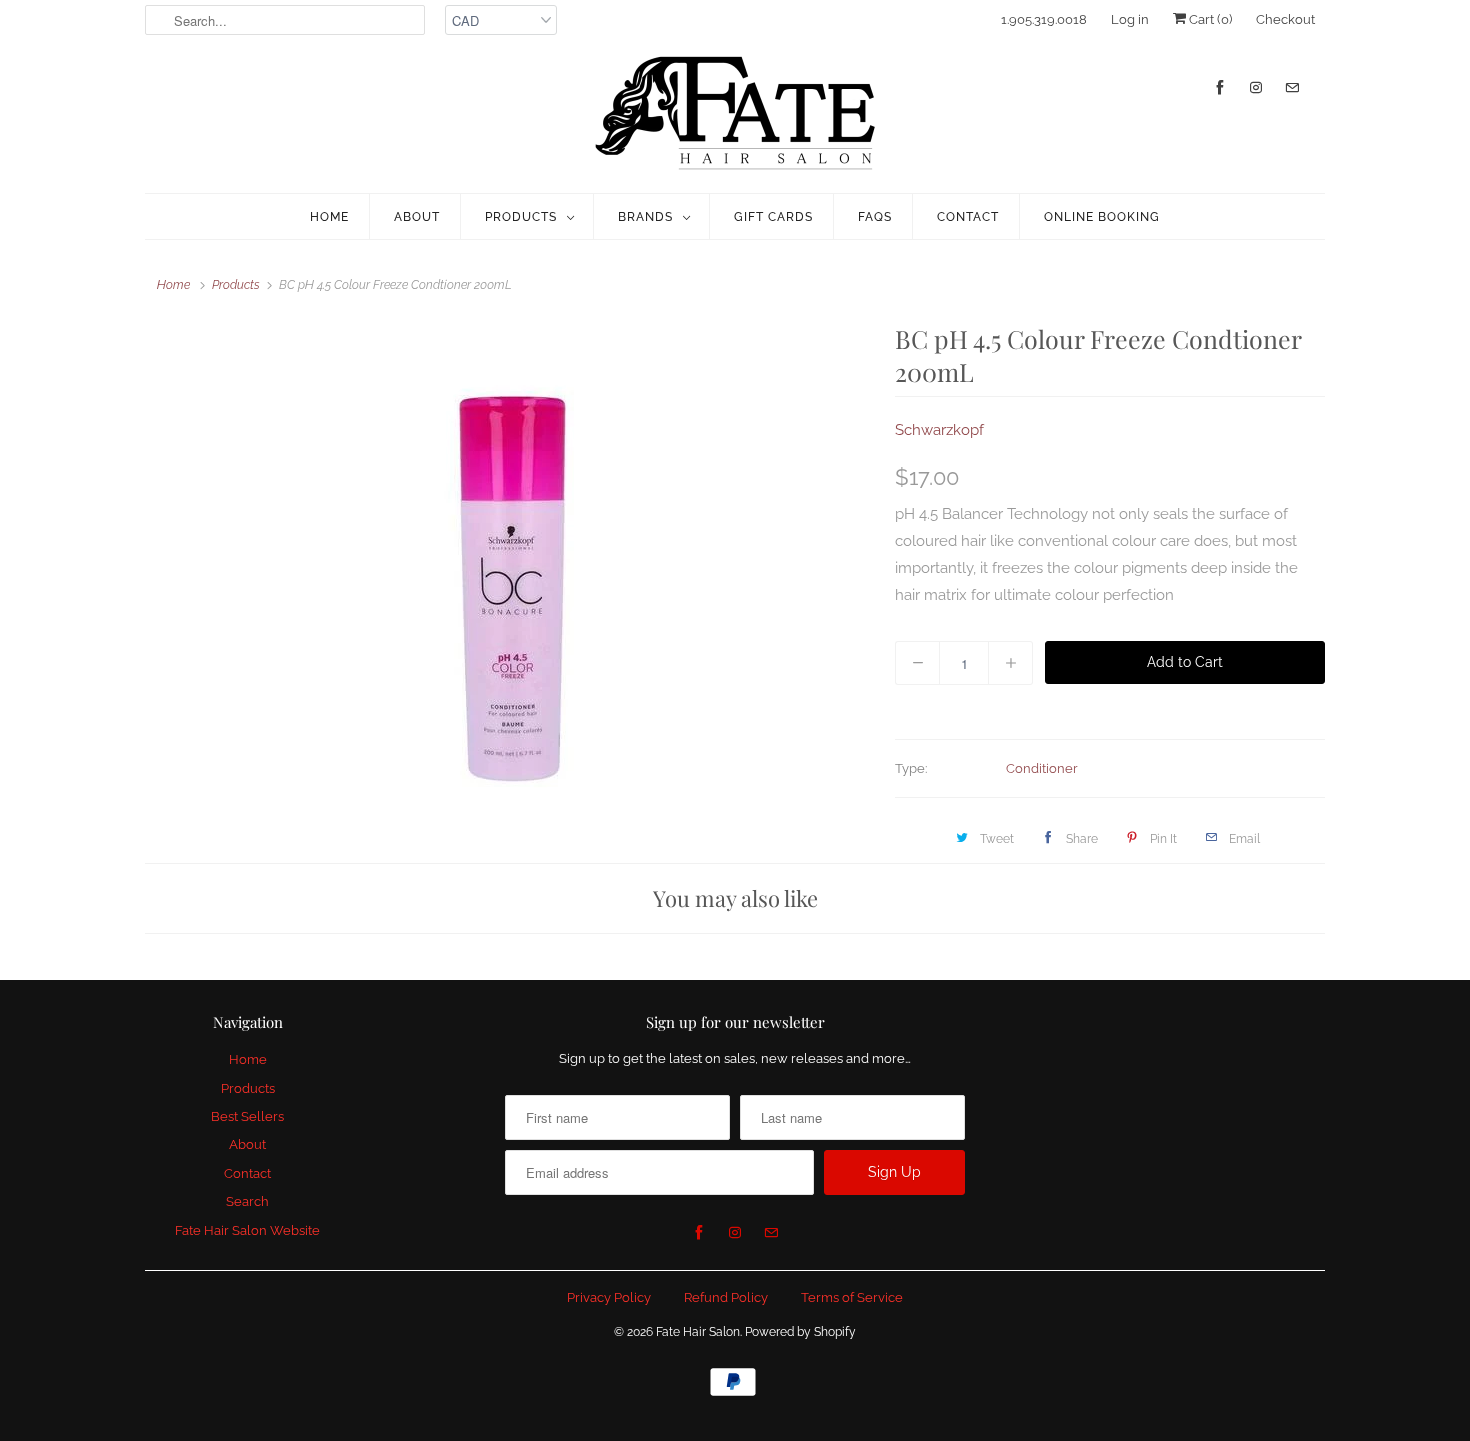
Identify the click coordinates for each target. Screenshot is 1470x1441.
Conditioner (1042, 768)
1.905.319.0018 (1044, 19)
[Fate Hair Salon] (735, 114)
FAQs (875, 217)
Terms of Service (852, 1297)
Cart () (1209, 19)
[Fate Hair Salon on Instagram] (1256, 87)
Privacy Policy (609, 1297)
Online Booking (1102, 217)
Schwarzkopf (939, 430)
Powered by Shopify (800, 1332)
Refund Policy (726, 1297)
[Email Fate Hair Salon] (1292, 87)
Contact (968, 217)
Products (521, 217)
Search (247, 1201)
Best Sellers (247, 1116)
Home (329, 217)
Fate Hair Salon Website (247, 1230)
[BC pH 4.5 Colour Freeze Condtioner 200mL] (510, 563)
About (417, 217)
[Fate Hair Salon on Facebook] (1220, 87)
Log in (1130, 19)
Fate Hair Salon (698, 1332)
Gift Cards (773, 217)
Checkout (1285, 19)
